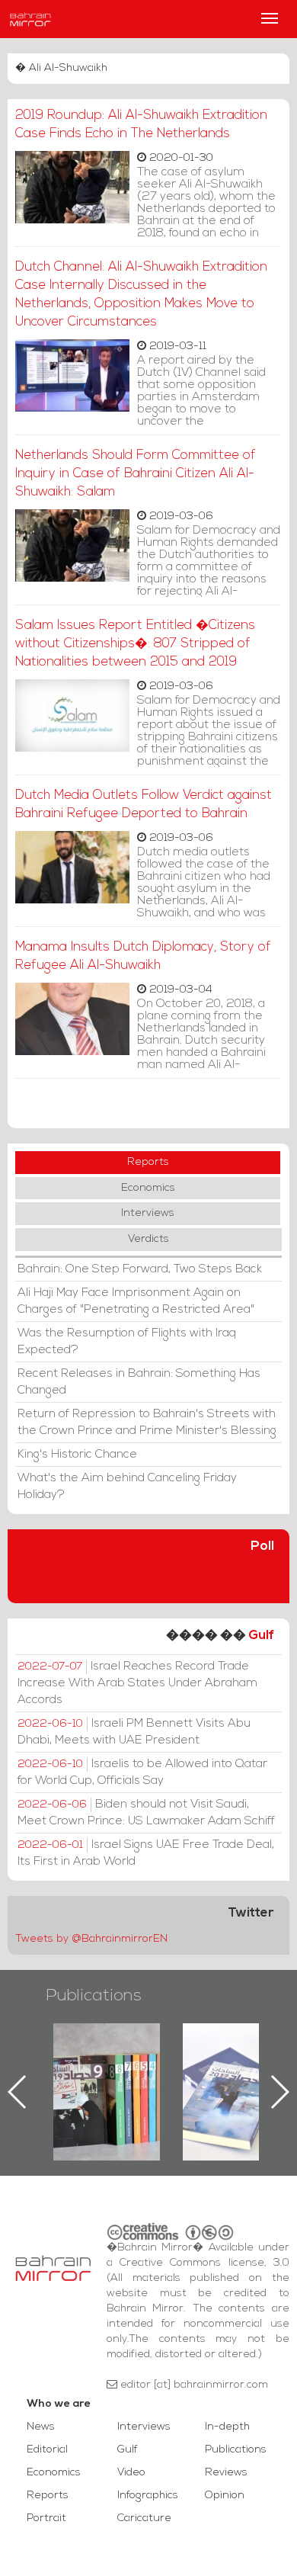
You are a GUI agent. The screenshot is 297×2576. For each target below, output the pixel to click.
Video (131, 2473)
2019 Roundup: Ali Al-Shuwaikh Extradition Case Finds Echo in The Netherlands (141, 125)
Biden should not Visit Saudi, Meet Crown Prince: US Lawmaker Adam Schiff (146, 1813)
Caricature (144, 2518)
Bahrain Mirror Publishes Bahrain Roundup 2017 (236, 2068)
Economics (148, 1188)
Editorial (47, 2450)
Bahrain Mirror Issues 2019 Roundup (107, 2058)
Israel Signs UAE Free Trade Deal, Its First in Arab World (146, 1853)
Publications (94, 1996)
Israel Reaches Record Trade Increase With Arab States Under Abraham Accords (137, 1683)
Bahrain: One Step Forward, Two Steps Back (140, 1269)
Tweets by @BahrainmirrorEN (91, 1939)
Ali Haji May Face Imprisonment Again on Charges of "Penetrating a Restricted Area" (136, 1301)
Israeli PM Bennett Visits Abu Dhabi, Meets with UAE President (134, 1732)
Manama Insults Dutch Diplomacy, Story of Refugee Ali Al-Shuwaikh (143, 956)
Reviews (226, 2473)
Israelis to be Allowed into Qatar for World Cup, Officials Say (142, 1772)
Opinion (225, 2496)
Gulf (261, 1636)
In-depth (227, 2427)
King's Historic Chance (77, 1455)
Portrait (46, 2518)
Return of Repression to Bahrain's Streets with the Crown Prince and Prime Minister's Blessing (147, 1423)
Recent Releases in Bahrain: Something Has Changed (139, 1382)
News (41, 2427)
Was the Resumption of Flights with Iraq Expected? (127, 1342)
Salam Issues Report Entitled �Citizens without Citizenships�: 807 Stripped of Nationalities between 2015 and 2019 (135, 644)
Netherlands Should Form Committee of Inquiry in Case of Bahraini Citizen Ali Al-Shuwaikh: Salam (136, 474)
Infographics (148, 2496)
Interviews (148, 1213)
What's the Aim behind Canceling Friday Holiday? (127, 1487)
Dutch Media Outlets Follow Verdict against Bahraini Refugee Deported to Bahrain (144, 805)
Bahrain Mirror (30, 19)
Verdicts (148, 1239)
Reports (148, 1162)
